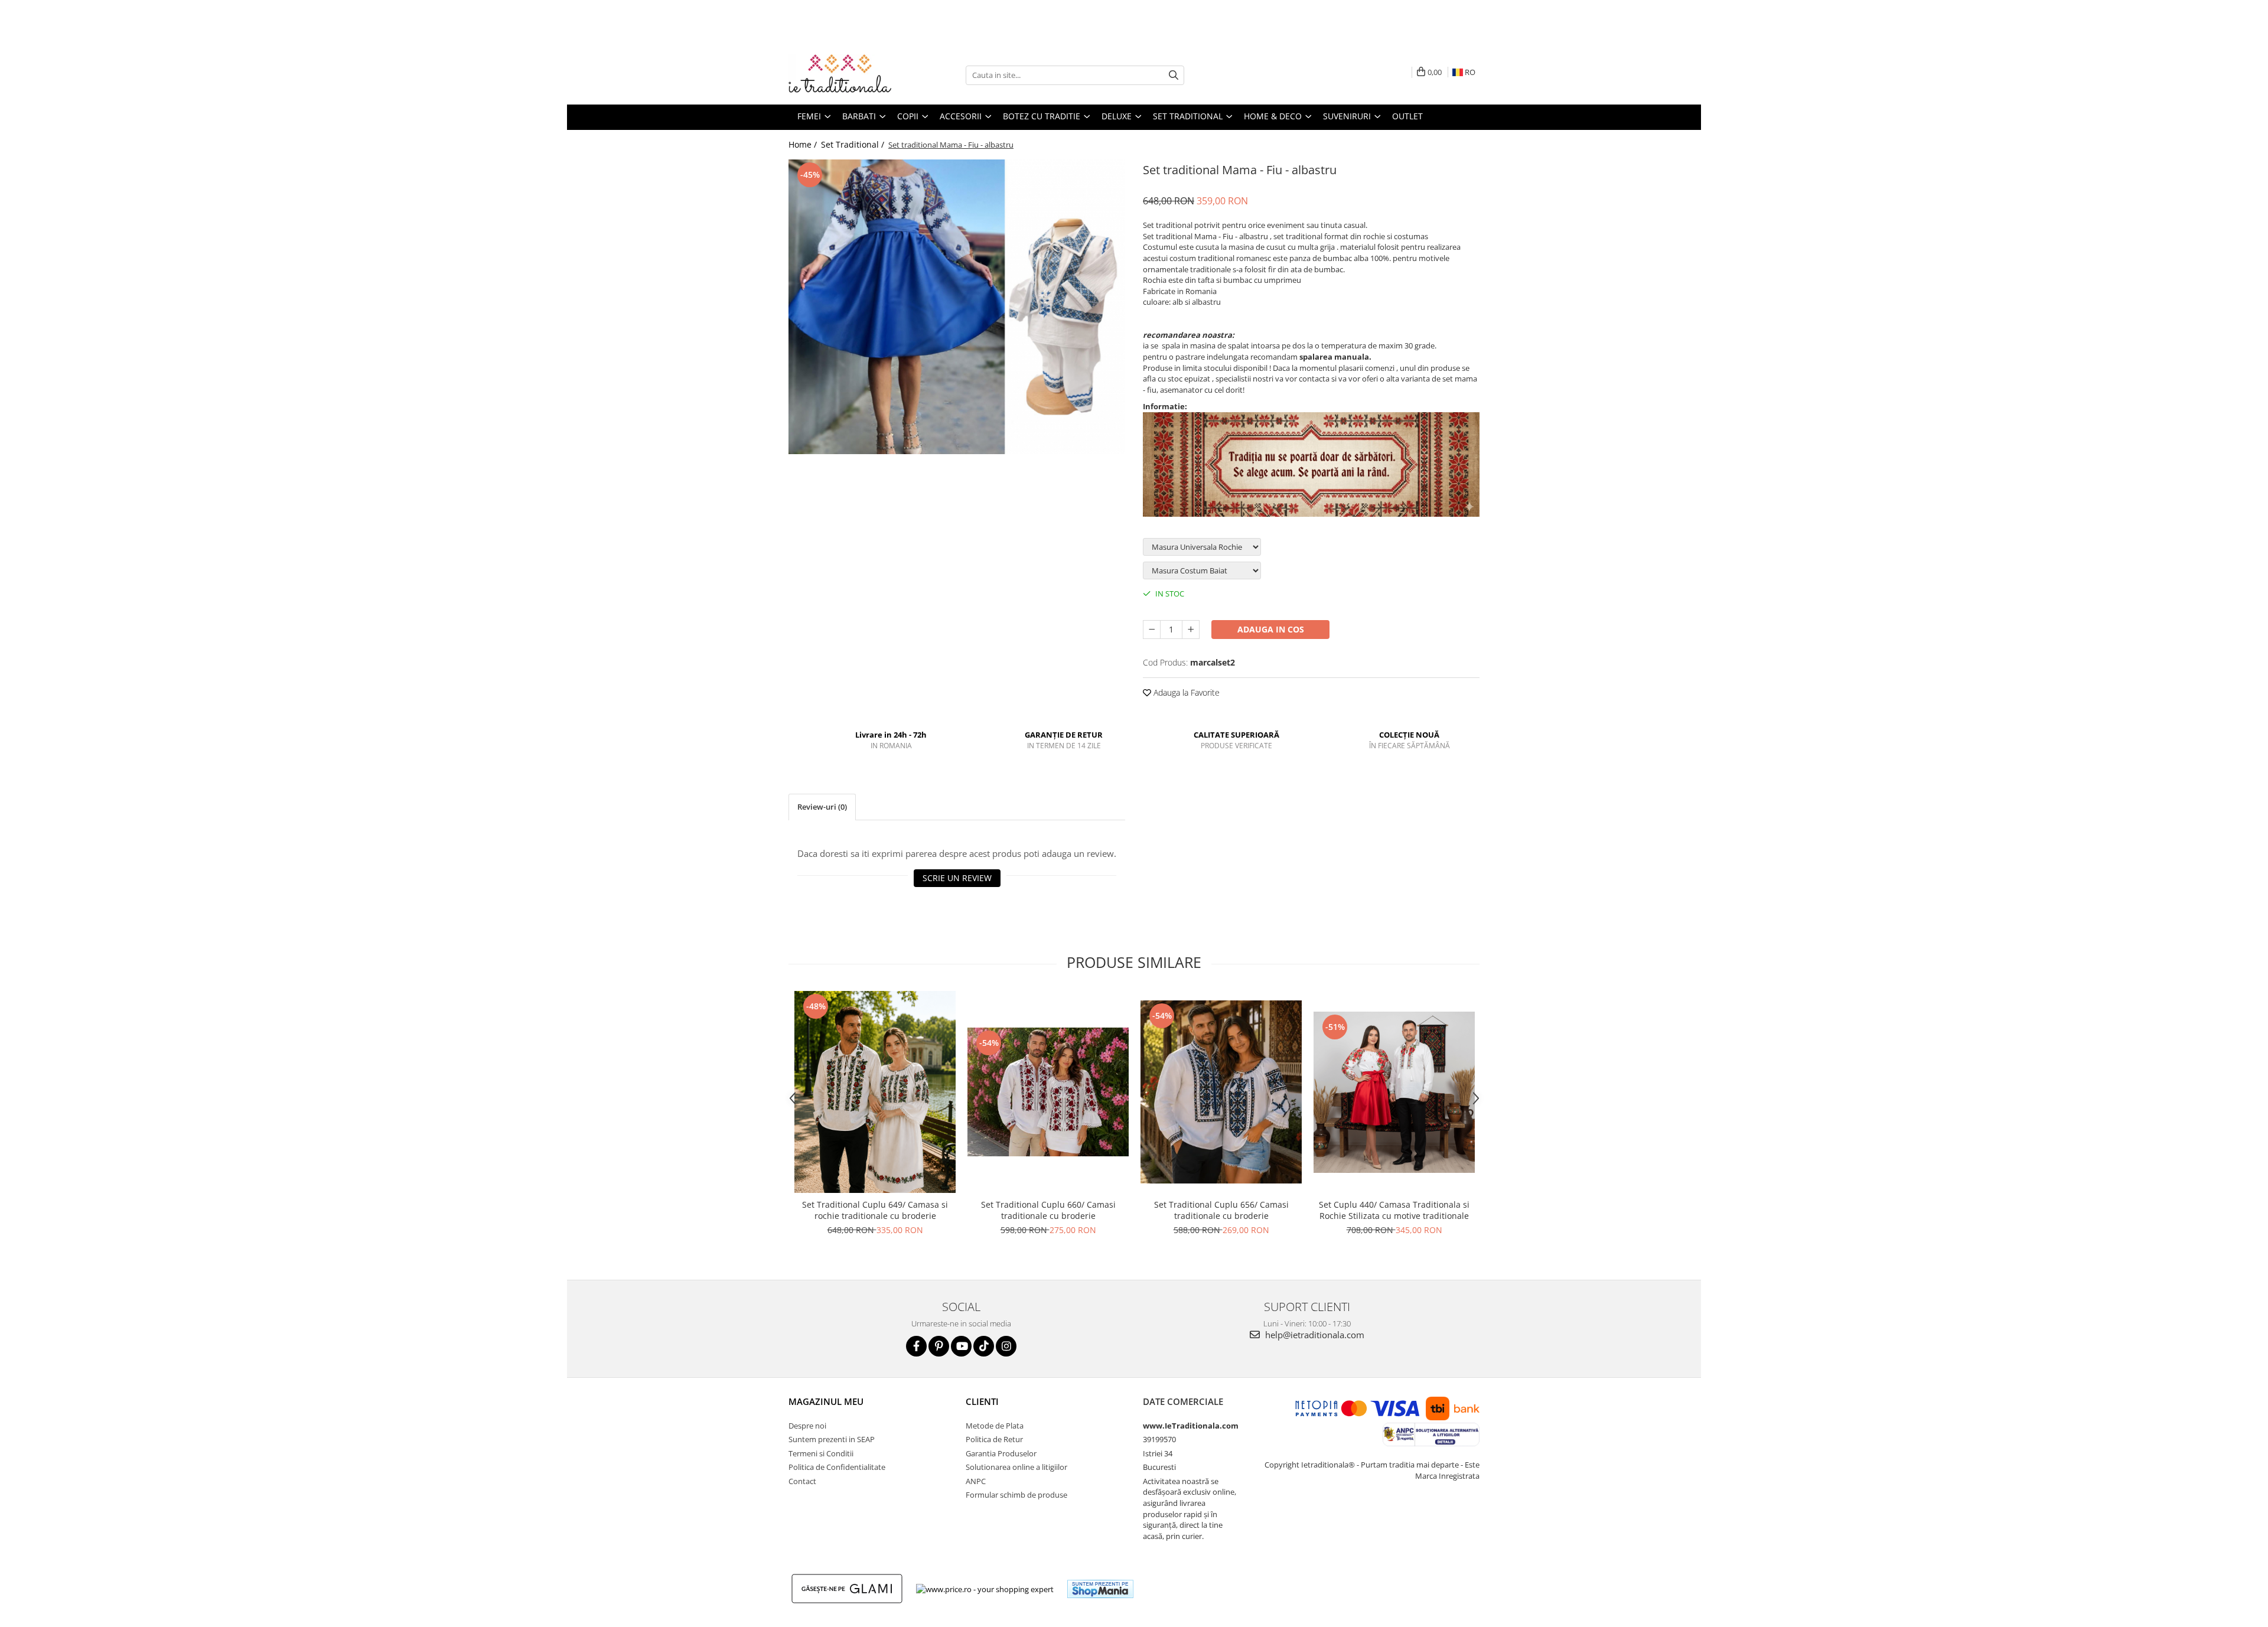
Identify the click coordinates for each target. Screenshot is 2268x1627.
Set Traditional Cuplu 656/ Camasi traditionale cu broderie (1221, 1210)
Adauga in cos (1271, 629)
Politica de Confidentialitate (837, 1467)
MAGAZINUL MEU (826, 1401)
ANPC (976, 1481)
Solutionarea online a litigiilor (1016, 1467)
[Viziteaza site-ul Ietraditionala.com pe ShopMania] (1100, 1589)
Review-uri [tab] (822, 807)
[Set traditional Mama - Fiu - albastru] (957, 307)
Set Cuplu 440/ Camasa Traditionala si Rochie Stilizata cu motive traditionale (1394, 1210)
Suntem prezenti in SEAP (832, 1439)
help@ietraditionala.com (1314, 1335)
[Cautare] (1174, 75)
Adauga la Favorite (1185, 692)
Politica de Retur (994, 1439)
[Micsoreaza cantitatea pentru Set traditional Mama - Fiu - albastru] (1152, 630)
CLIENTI (982, 1401)
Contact (802, 1481)
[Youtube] (961, 1346)
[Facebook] (916, 1346)
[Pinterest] (939, 1346)
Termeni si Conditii (821, 1453)
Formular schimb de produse (1016, 1495)
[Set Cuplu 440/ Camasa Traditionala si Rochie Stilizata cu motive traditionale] (1394, 1092)
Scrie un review (957, 878)
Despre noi (807, 1426)
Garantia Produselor (1001, 1453)
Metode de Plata (995, 1426)
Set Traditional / (854, 144)
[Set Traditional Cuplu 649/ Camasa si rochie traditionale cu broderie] (875, 1092)
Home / (804, 144)
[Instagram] (1006, 1346)
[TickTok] (984, 1346)
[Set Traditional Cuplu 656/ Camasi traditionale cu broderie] (1221, 1092)
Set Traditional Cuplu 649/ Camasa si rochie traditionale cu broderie (875, 1210)
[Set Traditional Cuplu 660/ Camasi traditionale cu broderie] (1048, 1092)
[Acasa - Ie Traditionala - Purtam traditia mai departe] (848, 75)
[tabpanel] (957, 307)
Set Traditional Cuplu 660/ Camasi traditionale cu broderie (1048, 1210)
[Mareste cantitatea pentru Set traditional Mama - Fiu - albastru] (1191, 630)
